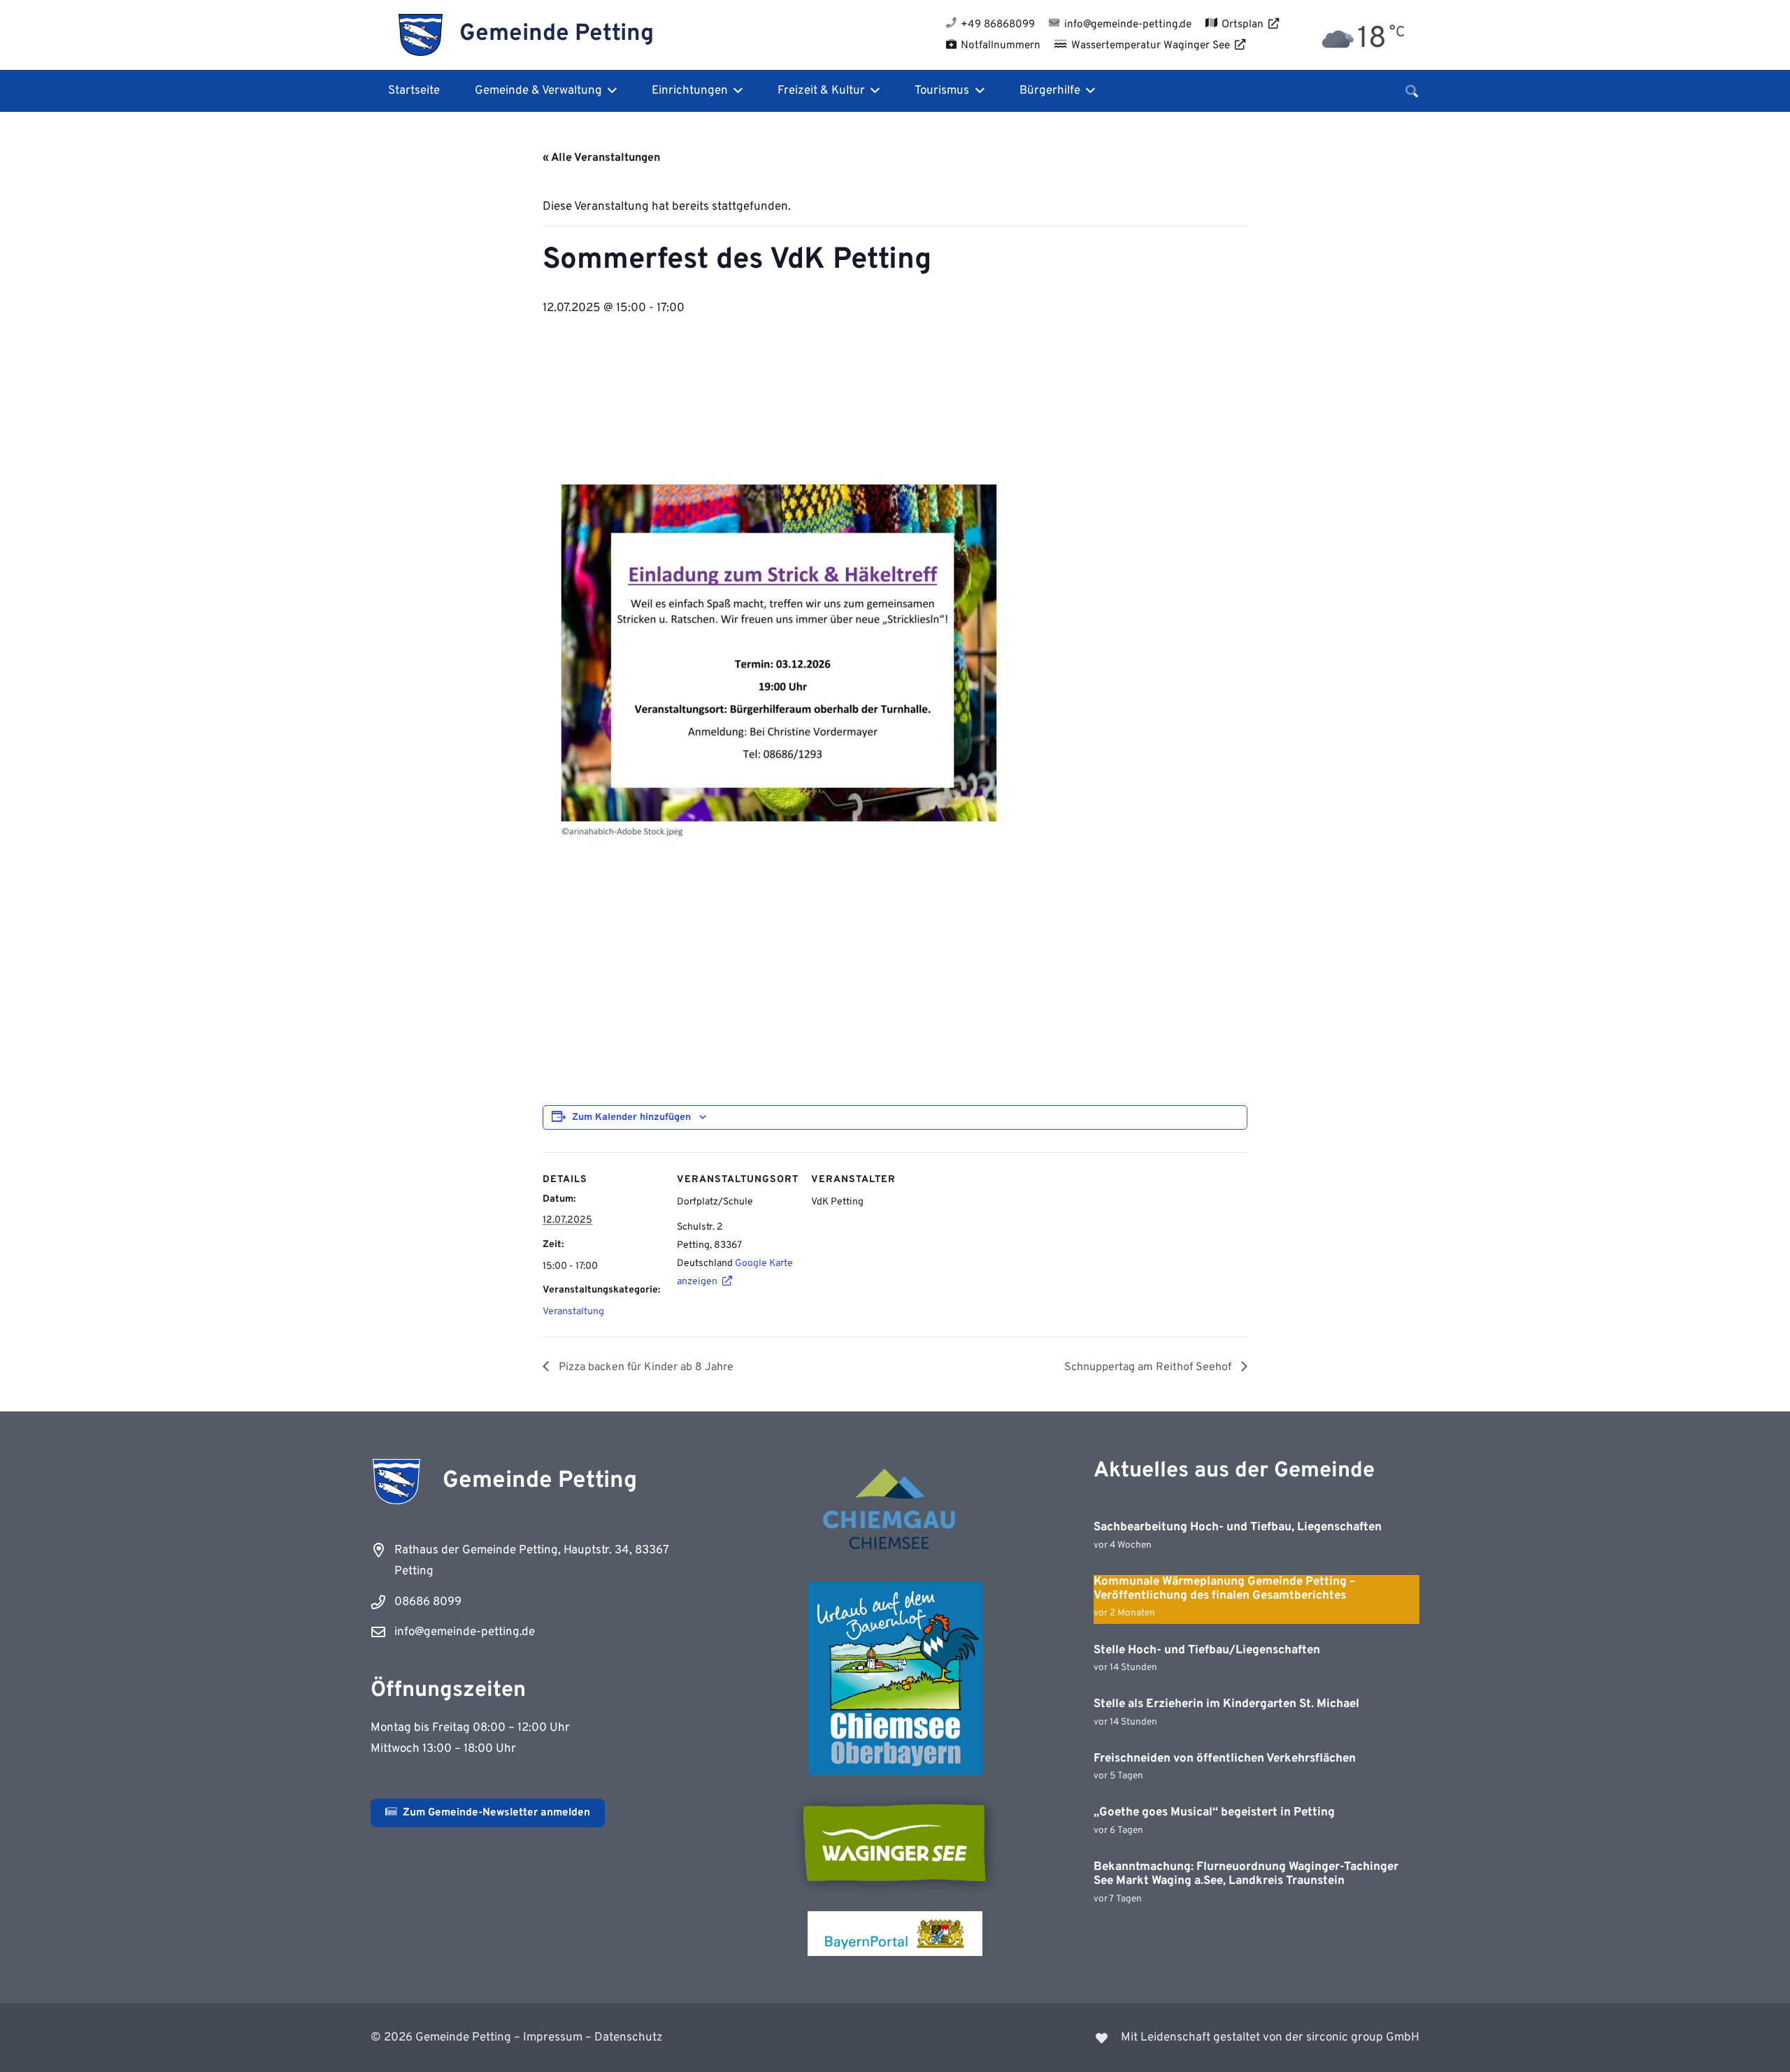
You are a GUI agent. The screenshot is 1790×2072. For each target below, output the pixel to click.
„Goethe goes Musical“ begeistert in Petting (1214, 1813)
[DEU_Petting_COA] (421, 35)
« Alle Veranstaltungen (601, 158)
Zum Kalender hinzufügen (631, 1117)
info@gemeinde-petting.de (465, 1632)
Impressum (553, 2038)
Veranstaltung (573, 1312)
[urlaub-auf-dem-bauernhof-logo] (895, 1678)
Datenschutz (629, 2038)
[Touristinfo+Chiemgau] (895, 1511)
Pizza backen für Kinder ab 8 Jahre (645, 1367)
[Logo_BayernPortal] (895, 1934)
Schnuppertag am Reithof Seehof (1149, 1367)
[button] (609, 91)
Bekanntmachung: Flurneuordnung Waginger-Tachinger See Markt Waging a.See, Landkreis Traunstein (1246, 1874)
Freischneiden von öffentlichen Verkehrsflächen (1225, 1759)
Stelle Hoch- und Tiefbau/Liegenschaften (1207, 1650)
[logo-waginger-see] (895, 1843)
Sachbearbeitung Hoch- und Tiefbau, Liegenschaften (1238, 1527)
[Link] (1166, 2038)
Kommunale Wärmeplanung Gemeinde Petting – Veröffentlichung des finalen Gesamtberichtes (1225, 1589)
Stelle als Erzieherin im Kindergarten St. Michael (1226, 1704)
